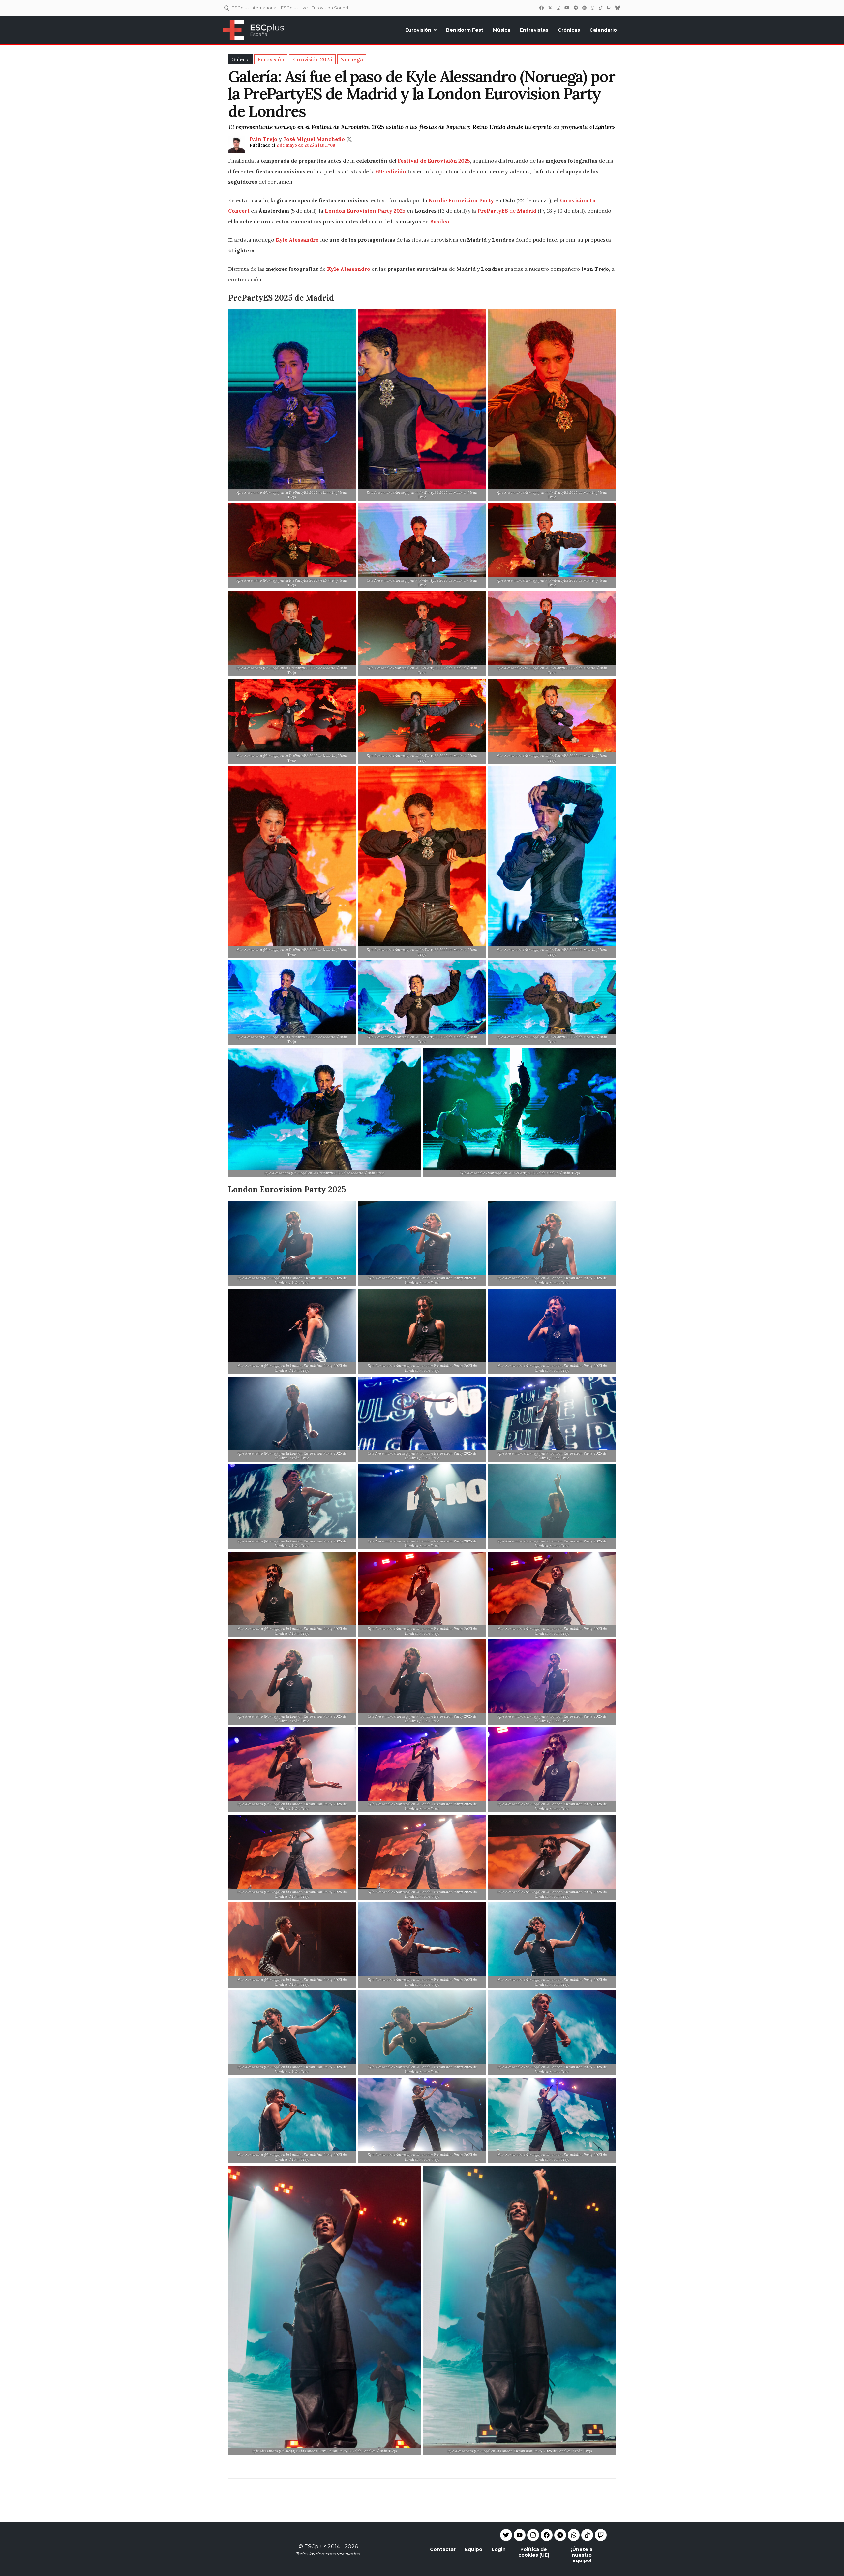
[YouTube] (567, 8)
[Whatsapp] (574, 2535)
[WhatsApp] (592, 8)
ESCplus (315, 2546)
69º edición (391, 171)
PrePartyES (493, 211)
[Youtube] (520, 2535)
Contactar (443, 2549)
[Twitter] (550, 8)
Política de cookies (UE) (534, 2552)
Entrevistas (534, 30)
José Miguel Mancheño (314, 139)
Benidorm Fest (465, 30)
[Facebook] (541, 8)
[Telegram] (560, 2535)
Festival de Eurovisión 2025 (434, 161)
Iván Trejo (263, 139)
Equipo (474, 2549)
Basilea (439, 221)
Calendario (603, 30)
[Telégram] (576, 8)
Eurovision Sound (330, 8)
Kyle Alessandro (297, 240)
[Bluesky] (618, 8)
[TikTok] (600, 8)
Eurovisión (418, 30)
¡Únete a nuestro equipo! (582, 2555)
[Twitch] (609, 8)
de (512, 211)
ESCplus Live (294, 8)
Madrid (527, 211)
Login (499, 2549)
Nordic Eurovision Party (461, 200)
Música (502, 30)
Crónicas (569, 30)
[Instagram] (558, 8)
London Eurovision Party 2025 (365, 211)
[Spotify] (584, 8)
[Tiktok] (587, 2535)
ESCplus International (255, 8)
